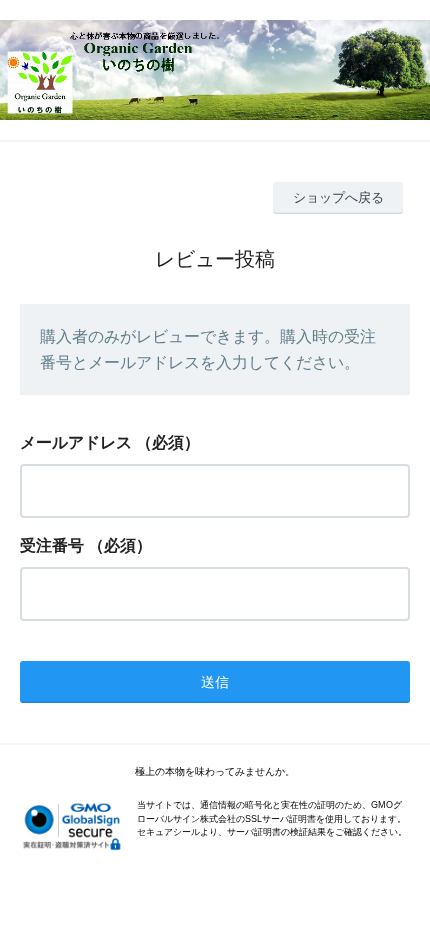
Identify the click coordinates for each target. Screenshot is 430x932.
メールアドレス (76, 442)
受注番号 (52, 545)
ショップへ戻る (338, 197)
